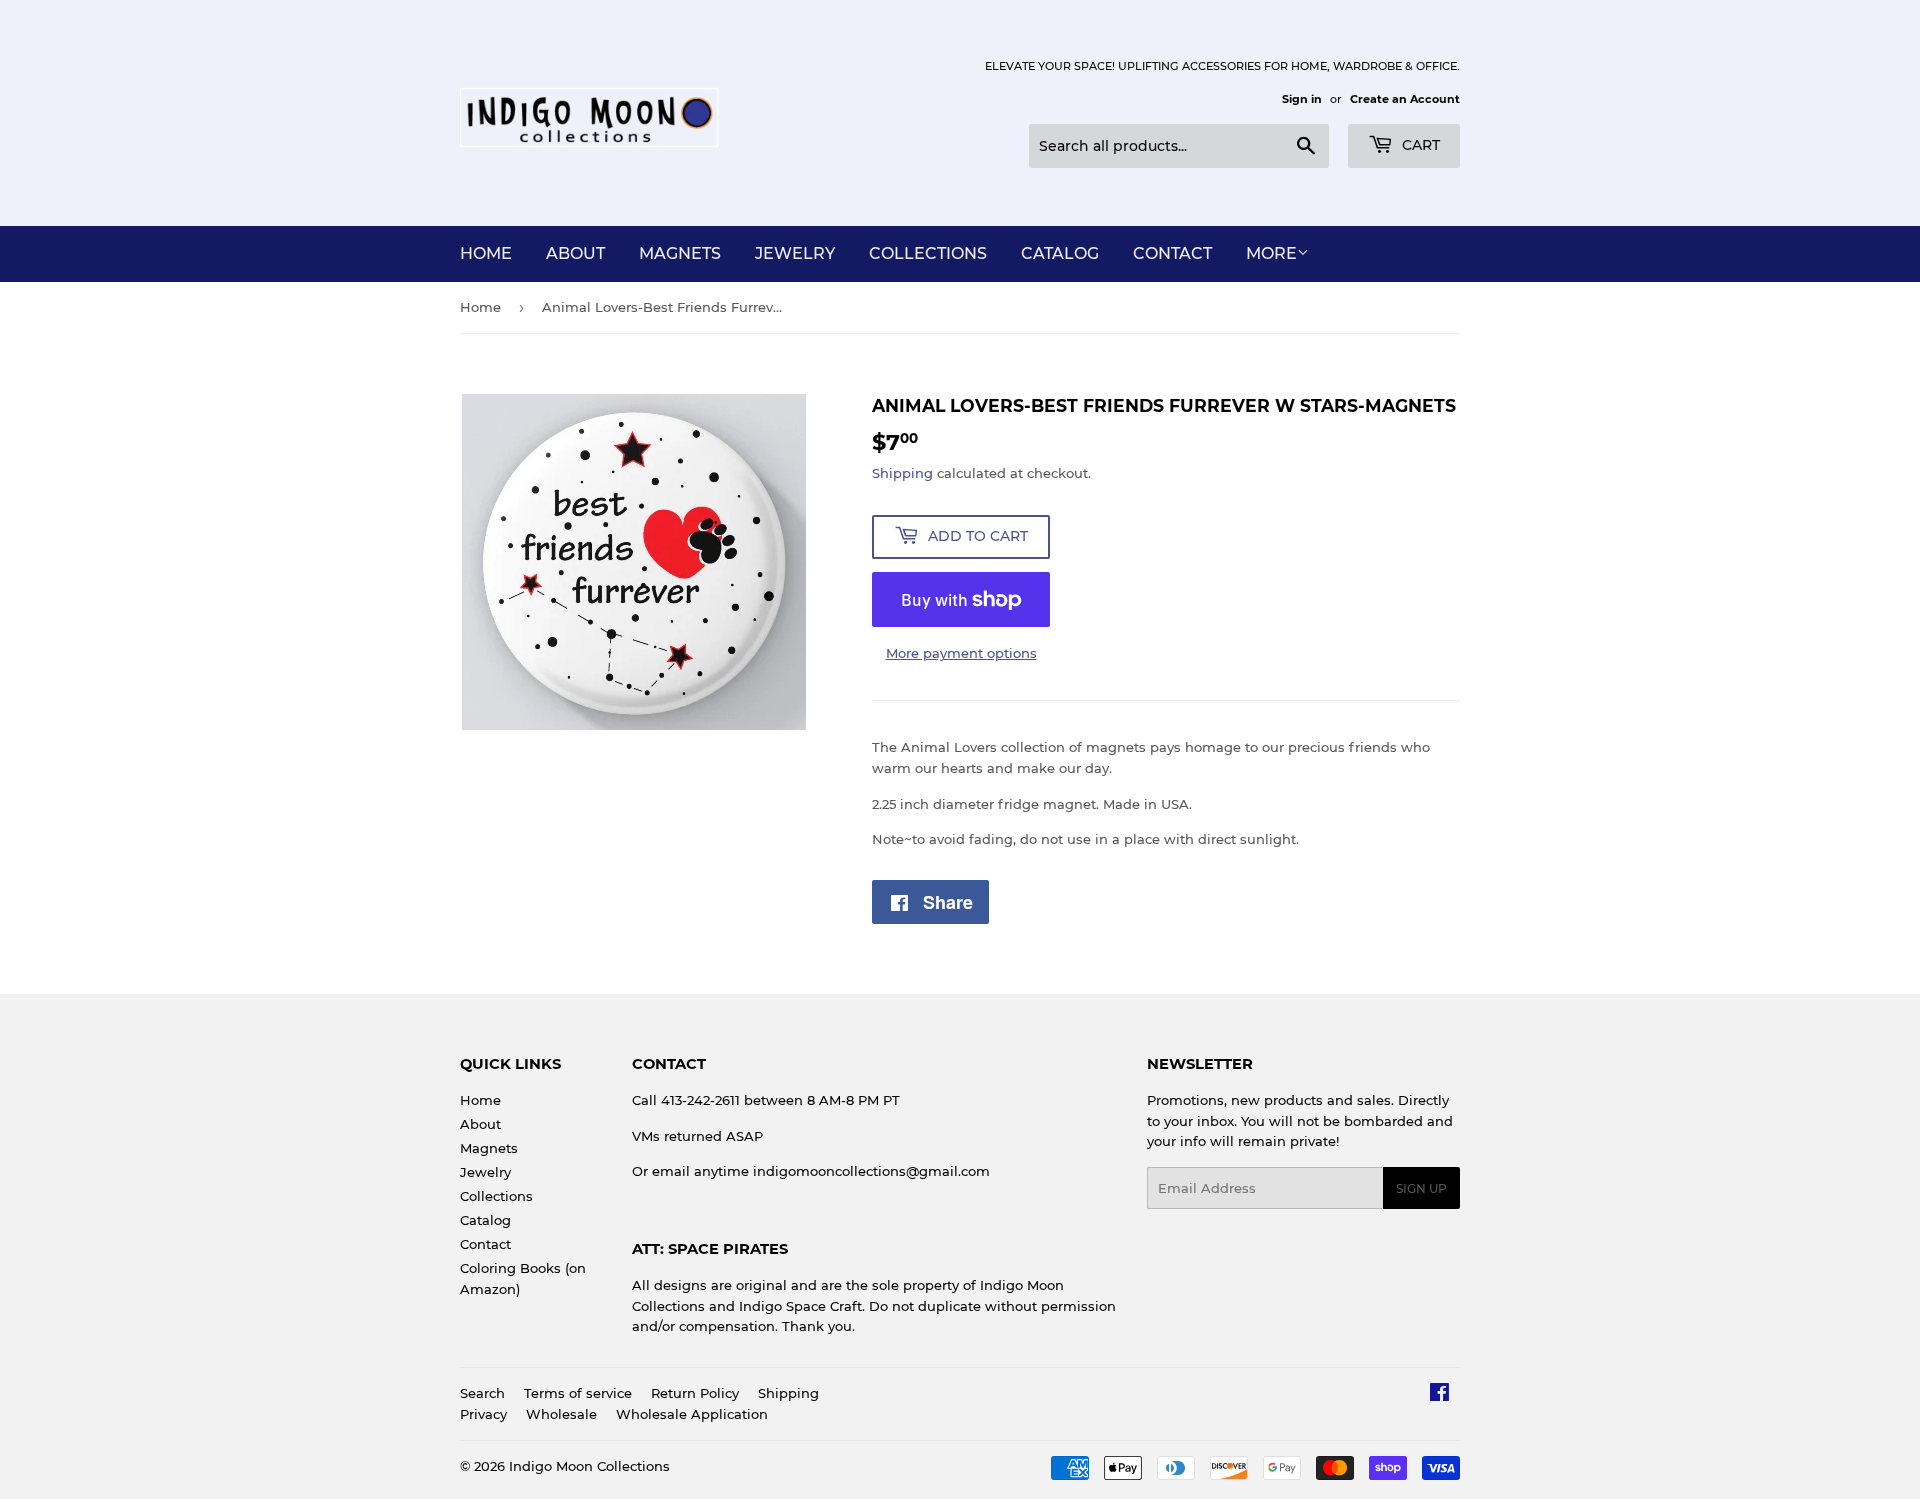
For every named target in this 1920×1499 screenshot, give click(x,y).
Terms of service (578, 1393)
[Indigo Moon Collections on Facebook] (1439, 1395)
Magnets (680, 253)
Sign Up (1421, 1188)
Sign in (1302, 99)
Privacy (483, 1414)
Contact (1172, 253)
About (575, 253)
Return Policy (695, 1393)
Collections (928, 253)
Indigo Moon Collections (589, 1466)
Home (486, 253)
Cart (1419, 145)
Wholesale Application (692, 1414)
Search (482, 1393)
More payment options (961, 653)
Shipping (902, 473)
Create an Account (1405, 99)
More (1271, 253)
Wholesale (561, 1414)
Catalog (1060, 253)
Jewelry (795, 253)
